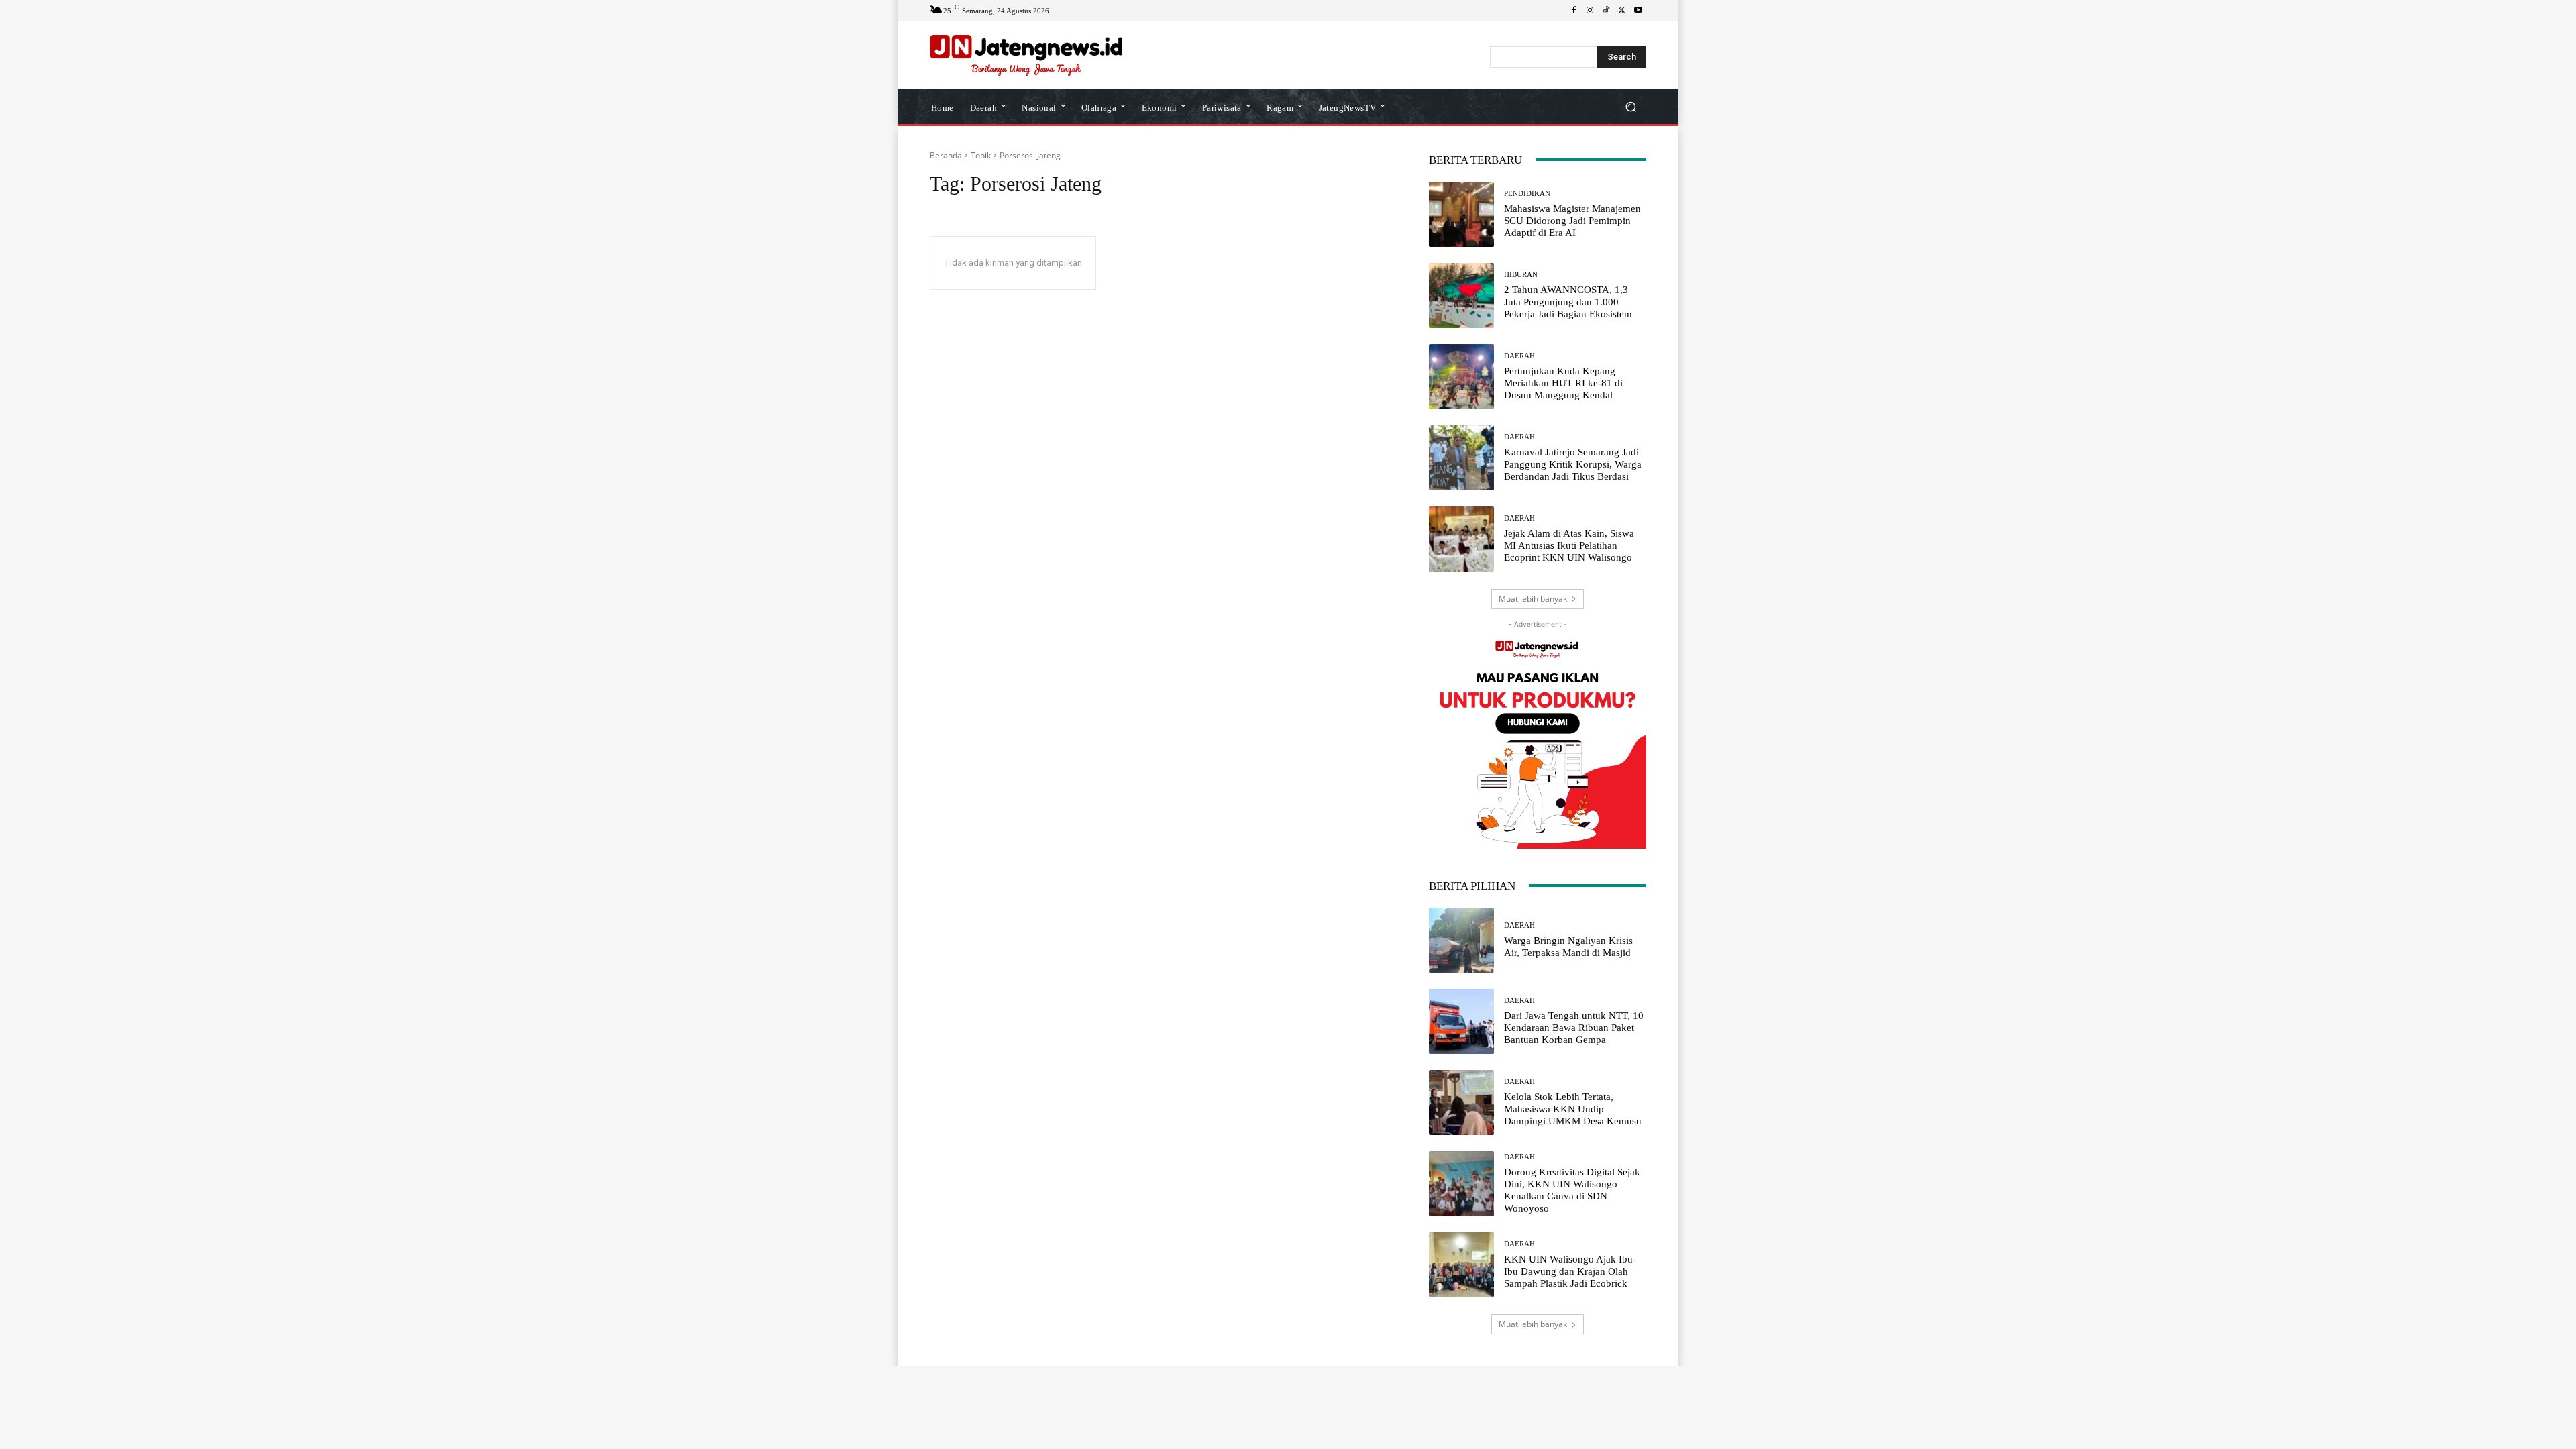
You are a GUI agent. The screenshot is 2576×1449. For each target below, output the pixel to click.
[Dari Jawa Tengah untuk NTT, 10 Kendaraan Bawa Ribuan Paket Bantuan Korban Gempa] (1461, 1021)
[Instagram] (1590, 11)
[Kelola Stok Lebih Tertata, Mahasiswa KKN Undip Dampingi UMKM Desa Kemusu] (1461, 1103)
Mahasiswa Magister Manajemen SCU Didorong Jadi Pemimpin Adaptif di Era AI (1572, 221)
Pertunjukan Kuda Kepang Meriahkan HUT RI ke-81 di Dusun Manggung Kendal (1563, 383)
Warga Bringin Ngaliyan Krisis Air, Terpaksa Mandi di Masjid (1568, 947)
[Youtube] (1638, 11)
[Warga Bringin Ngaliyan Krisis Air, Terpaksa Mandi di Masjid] (1461, 940)
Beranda (946, 155)
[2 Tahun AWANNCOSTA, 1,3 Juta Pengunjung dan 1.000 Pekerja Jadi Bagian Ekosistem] (1461, 296)
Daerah (1519, 356)
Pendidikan (1527, 194)
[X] (1622, 11)
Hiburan (1521, 275)
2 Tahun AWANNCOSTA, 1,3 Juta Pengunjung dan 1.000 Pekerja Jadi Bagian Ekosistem (1568, 302)
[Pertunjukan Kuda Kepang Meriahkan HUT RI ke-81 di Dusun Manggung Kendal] (1461, 377)
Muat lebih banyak (1533, 599)
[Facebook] (1574, 11)
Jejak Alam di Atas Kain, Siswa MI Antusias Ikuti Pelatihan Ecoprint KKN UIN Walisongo (1569, 545)
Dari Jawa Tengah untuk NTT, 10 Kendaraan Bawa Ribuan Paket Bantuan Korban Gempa (1574, 1028)
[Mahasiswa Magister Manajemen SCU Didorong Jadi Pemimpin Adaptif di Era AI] (1461, 214)
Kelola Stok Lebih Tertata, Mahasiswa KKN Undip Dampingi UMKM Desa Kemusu (1573, 1109)
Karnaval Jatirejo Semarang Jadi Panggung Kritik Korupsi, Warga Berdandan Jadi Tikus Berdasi (1573, 464)
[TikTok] (1606, 11)
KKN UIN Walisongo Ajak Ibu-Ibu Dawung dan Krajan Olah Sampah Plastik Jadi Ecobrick (1570, 1271)
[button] (1630, 106)
